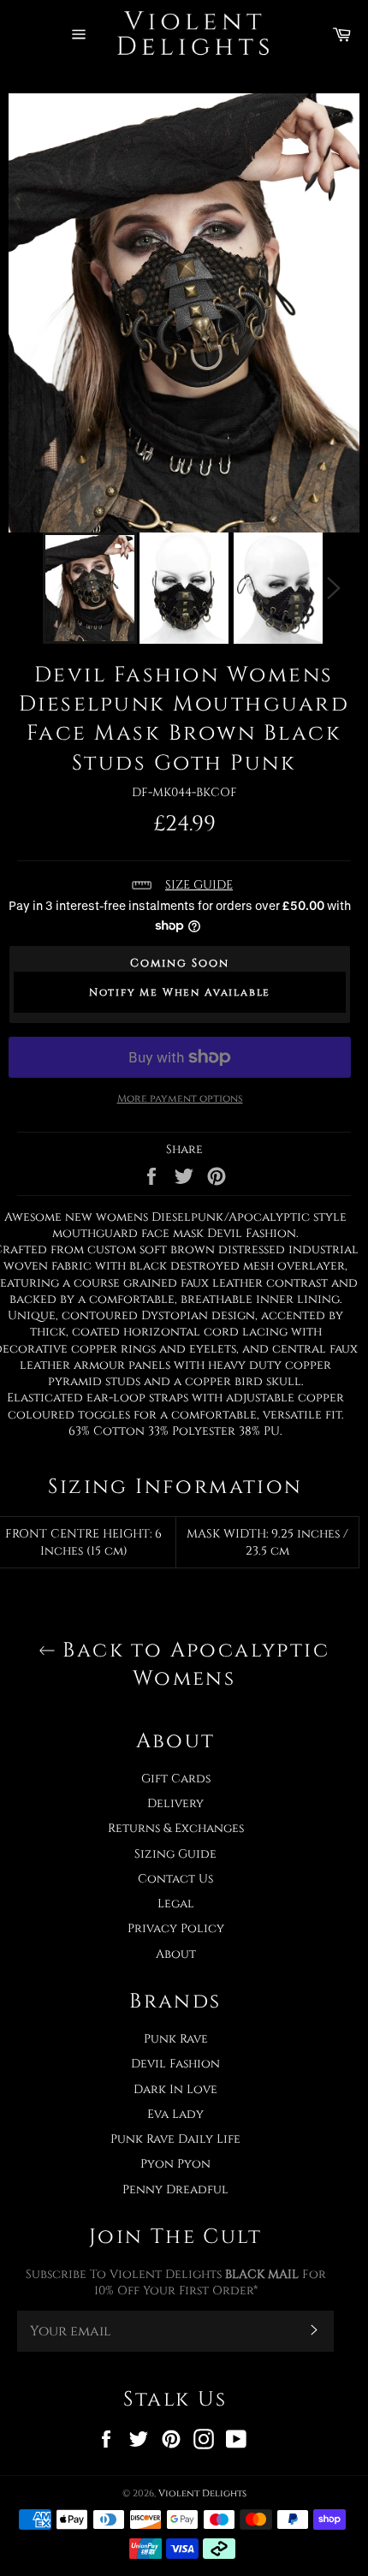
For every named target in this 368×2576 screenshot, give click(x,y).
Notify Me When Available (180, 992)
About (176, 1954)
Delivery (175, 1803)
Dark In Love (175, 2089)
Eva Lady (175, 2114)
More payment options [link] (180, 1098)
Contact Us (175, 1879)
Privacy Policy (176, 1928)
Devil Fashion (175, 2064)
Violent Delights (202, 2493)
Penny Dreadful (175, 2189)
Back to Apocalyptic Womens (193, 1665)
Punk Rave (176, 2039)
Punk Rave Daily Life (175, 2139)
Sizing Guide (175, 1854)
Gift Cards (176, 1779)
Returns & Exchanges (176, 1828)
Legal (176, 1904)
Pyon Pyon (175, 2164)
